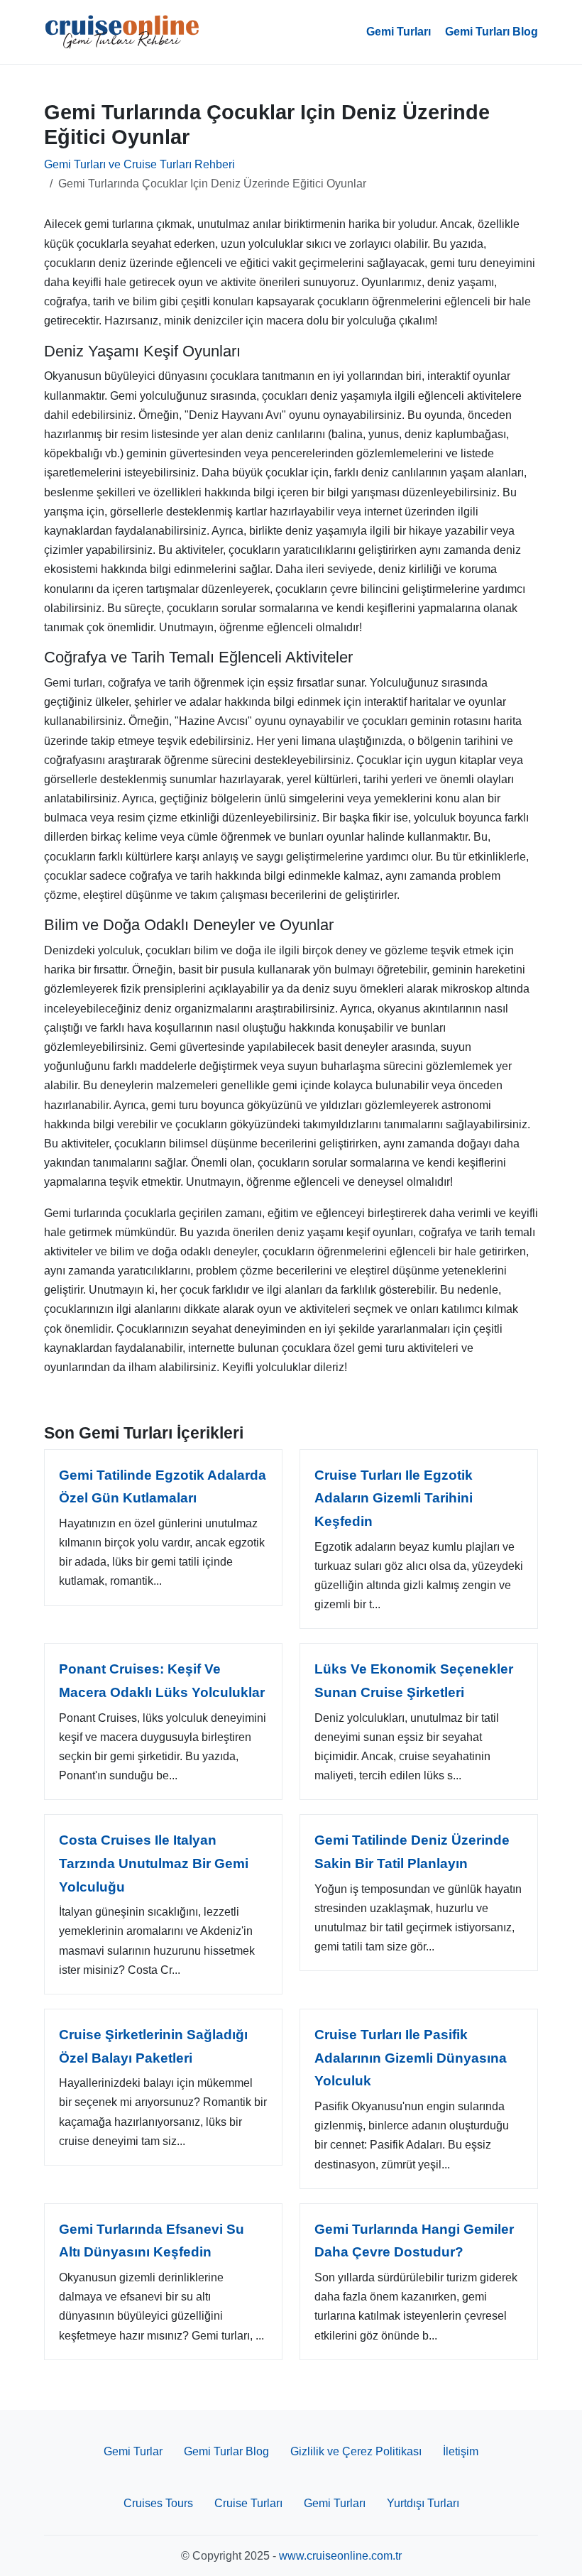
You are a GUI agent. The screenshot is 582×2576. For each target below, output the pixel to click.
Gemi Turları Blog (492, 32)
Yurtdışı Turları (423, 2503)
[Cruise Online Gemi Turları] (122, 32)
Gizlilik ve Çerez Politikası (356, 2451)
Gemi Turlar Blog (226, 2451)
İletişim (461, 2451)
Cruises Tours (158, 2503)
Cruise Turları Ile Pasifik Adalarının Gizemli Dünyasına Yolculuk (411, 2058)
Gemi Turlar (133, 2451)
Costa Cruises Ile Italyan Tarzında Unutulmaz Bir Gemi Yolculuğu (154, 1863)
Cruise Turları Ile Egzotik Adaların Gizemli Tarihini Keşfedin (394, 1498)
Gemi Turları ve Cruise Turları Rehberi (139, 164)
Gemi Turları (399, 32)
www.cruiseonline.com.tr (340, 2556)
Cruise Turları (248, 2503)
